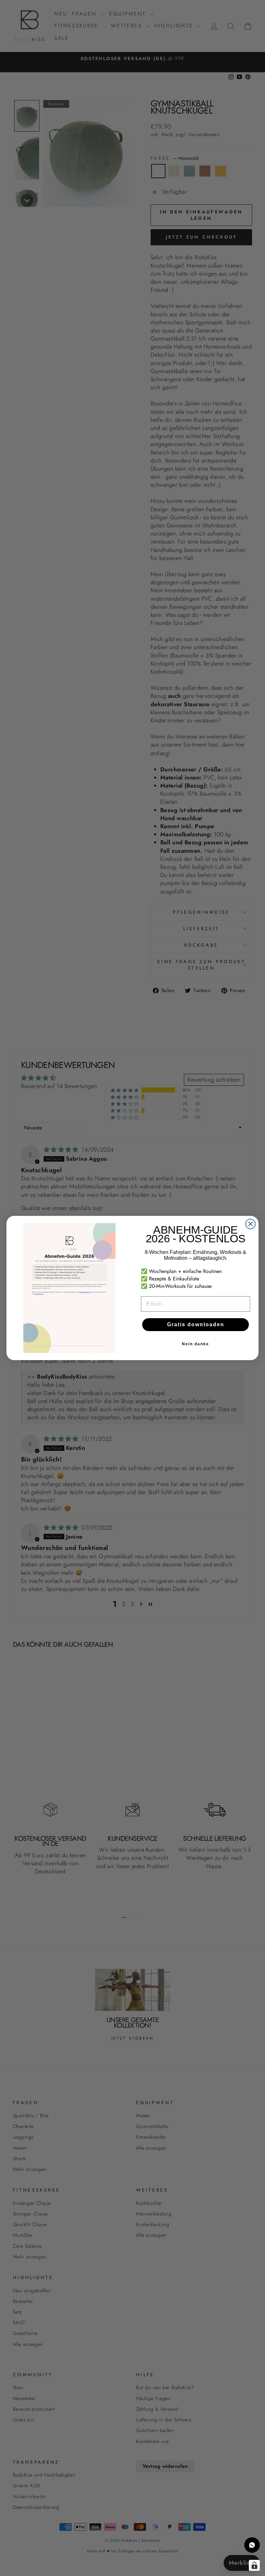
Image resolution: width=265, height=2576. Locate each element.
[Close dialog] (250, 1224)
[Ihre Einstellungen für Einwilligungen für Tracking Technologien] (254, 2565)
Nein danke (196, 1344)
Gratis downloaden (196, 1324)
